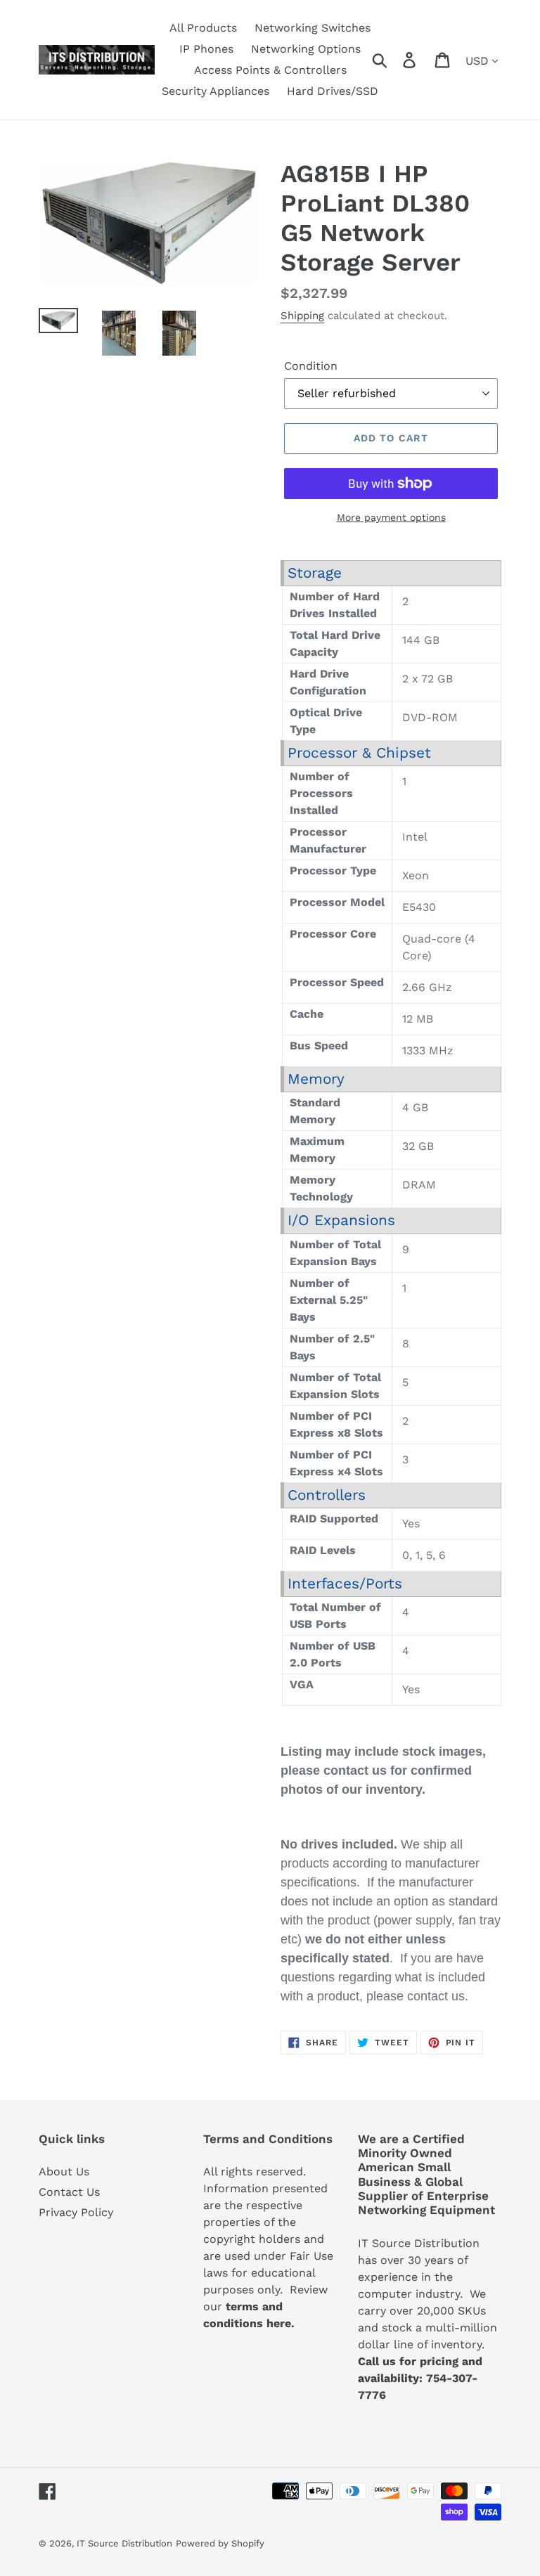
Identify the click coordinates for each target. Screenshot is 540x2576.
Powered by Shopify (220, 2543)
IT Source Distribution (124, 2543)
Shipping (302, 316)
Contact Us (69, 2192)
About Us (64, 2172)
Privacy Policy (76, 2212)
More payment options (391, 517)
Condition (311, 366)
